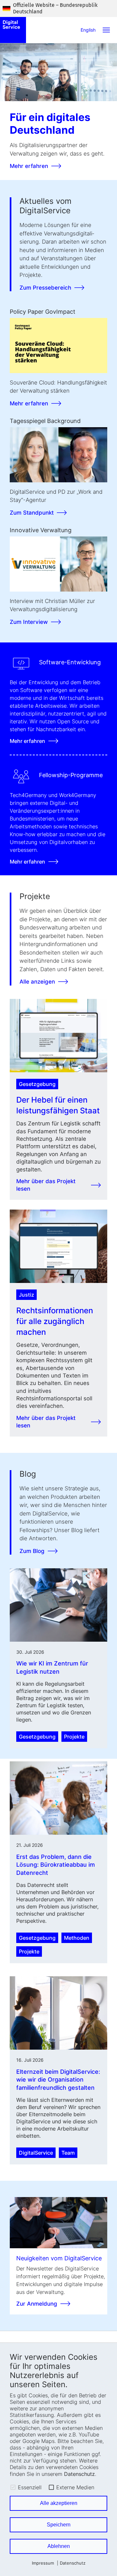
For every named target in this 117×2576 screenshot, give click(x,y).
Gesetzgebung (37, 1084)
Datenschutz (79, 2474)
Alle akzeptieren (59, 2503)
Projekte (74, 1737)
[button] (106, 30)
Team (68, 2153)
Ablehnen (59, 2546)
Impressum (43, 2563)
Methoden (77, 1938)
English (88, 30)
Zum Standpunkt (32, 513)
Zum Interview (29, 622)
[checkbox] (13, 2487)
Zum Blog (32, 1551)
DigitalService (36, 2153)
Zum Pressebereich (45, 288)
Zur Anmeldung (37, 2304)
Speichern (59, 2525)
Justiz (26, 1295)
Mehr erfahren (29, 166)
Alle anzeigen (37, 982)
